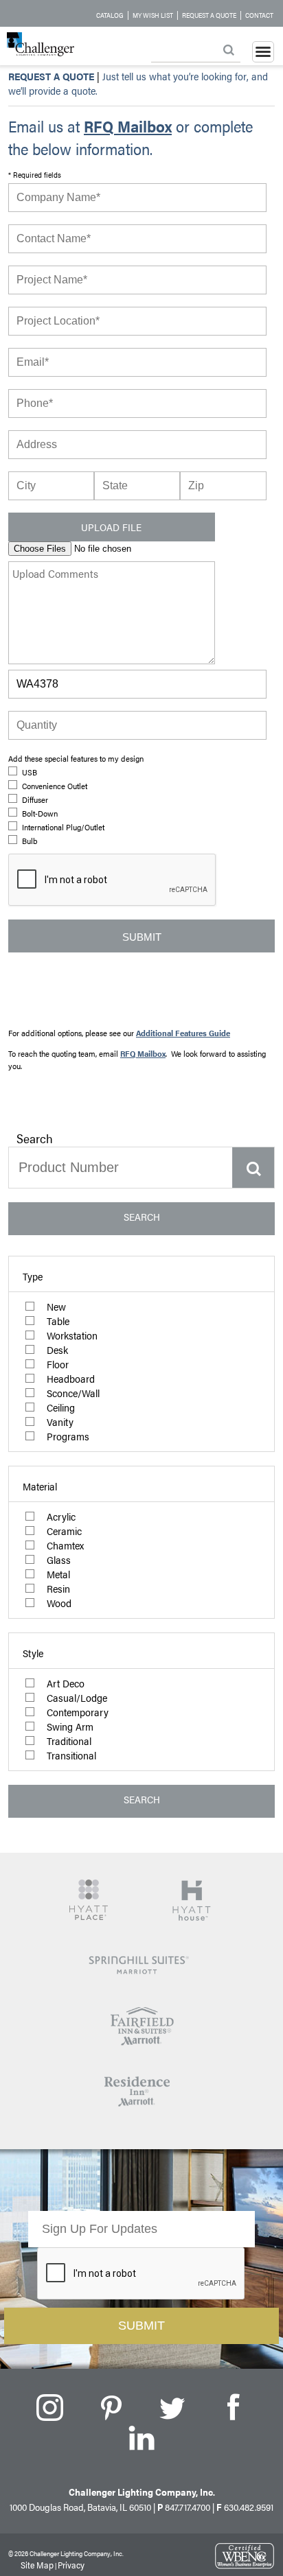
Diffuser (35, 799)
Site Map (37, 2565)
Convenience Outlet (55, 786)
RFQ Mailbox (128, 126)
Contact (259, 15)
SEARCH (142, 1216)
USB (30, 772)
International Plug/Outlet (63, 827)
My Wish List (153, 15)
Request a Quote (209, 15)
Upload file (111, 527)
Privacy (71, 2565)
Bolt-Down (40, 813)
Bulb (30, 841)
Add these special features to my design (76, 758)
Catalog (110, 15)
